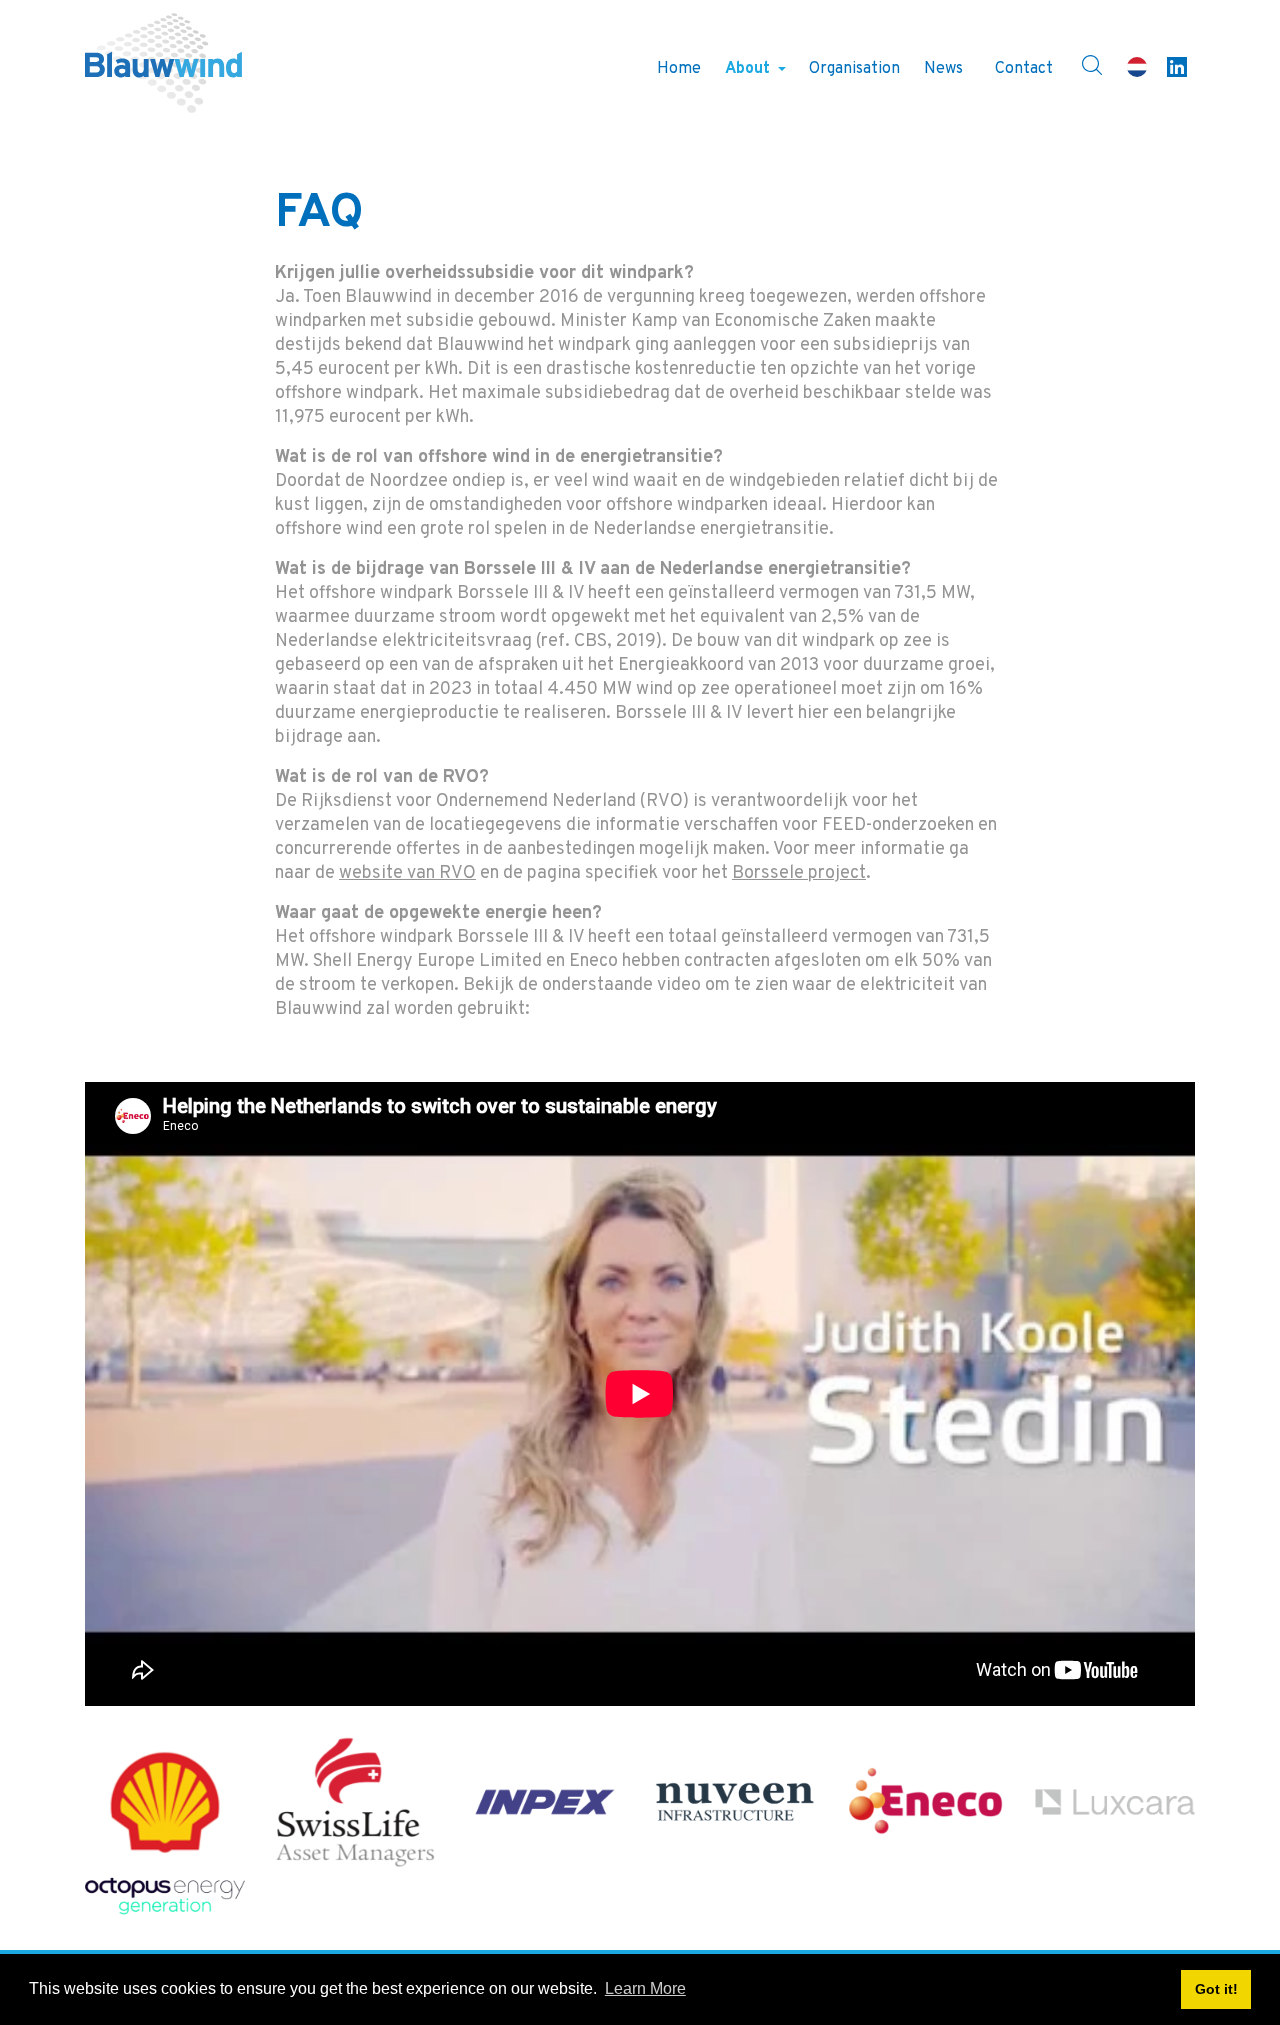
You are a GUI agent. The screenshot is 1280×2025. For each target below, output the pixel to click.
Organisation (854, 69)
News (943, 69)
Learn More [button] (645, 1988)
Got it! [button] (1216, 1989)
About (747, 69)
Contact (1024, 69)
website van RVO (407, 873)
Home (679, 69)
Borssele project (799, 873)
